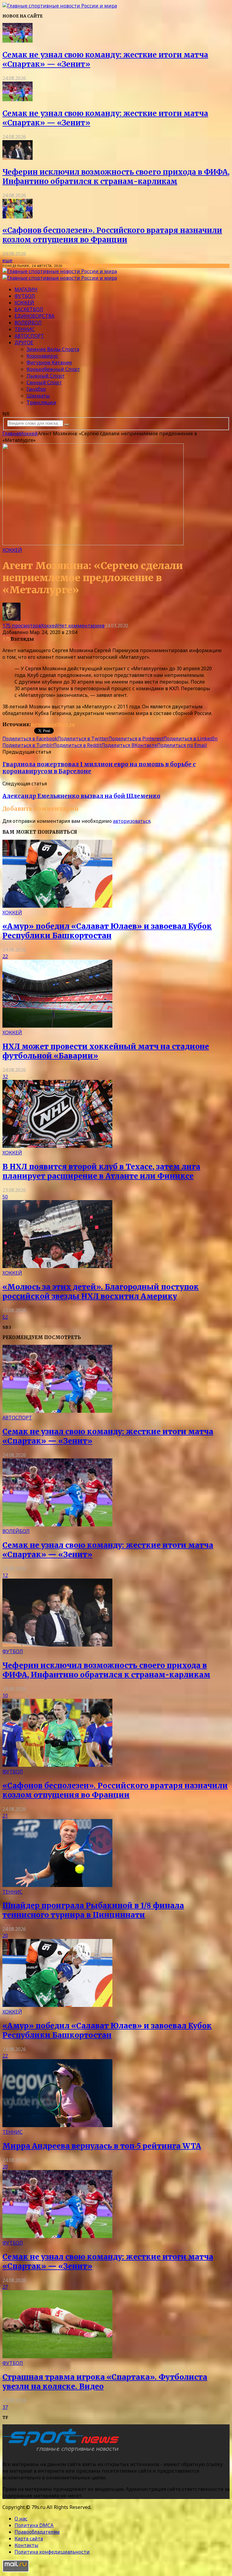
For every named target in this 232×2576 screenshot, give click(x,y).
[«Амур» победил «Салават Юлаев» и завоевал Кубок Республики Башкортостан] (57, 906)
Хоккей (24, 303)
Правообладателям (37, 2532)
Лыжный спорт (46, 376)
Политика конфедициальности (52, 2552)
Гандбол (36, 389)
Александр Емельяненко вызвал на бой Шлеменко (81, 796)
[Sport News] (60, 6)
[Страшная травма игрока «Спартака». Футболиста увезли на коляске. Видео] (57, 2356)
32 (5, 1077)
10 (5, 1695)
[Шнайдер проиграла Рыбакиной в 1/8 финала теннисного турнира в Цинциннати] (57, 1885)
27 (5, 2287)
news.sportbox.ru (53, 724)
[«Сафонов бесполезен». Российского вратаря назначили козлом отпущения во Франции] (18, 217)
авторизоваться (132, 821)
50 (5, 1197)
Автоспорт (29, 336)
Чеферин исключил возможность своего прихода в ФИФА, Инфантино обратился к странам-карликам (116, 177)
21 (5, 1816)
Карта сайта (29, 2539)
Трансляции (41, 402)
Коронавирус (42, 356)
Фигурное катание (49, 362)
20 (5, 1936)
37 (5, 2407)
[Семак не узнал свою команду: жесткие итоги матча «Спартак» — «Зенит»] (18, 41)
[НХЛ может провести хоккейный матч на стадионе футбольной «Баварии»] (57, 1026)
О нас (21, 2519)
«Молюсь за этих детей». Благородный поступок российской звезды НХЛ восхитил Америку (101, 1292)
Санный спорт (44, 382)
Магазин (26, 289)
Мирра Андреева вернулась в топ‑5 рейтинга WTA (102, 2146)
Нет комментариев (81, 626)
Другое (24, 343)
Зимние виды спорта (53, 349)
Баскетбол (29, 309)
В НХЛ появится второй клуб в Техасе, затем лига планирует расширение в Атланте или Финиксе (101, 1171)
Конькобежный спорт (53, 369)
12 (5, 1575)
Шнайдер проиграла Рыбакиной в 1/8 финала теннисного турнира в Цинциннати (93, 1910)
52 (5, 1317)
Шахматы (38, 396)
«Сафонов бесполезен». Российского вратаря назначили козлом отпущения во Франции (112, 235)
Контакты (26, 2545)
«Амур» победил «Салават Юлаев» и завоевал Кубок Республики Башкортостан (107, 931)
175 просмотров (22, 626)
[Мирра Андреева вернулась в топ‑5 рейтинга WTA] (57, 2125)
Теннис (25, 329)
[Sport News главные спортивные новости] (63, 2452)
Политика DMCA (34, 2525)
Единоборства (34, 316)
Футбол (25, 296)
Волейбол (28, 323)
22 (5, 956)
